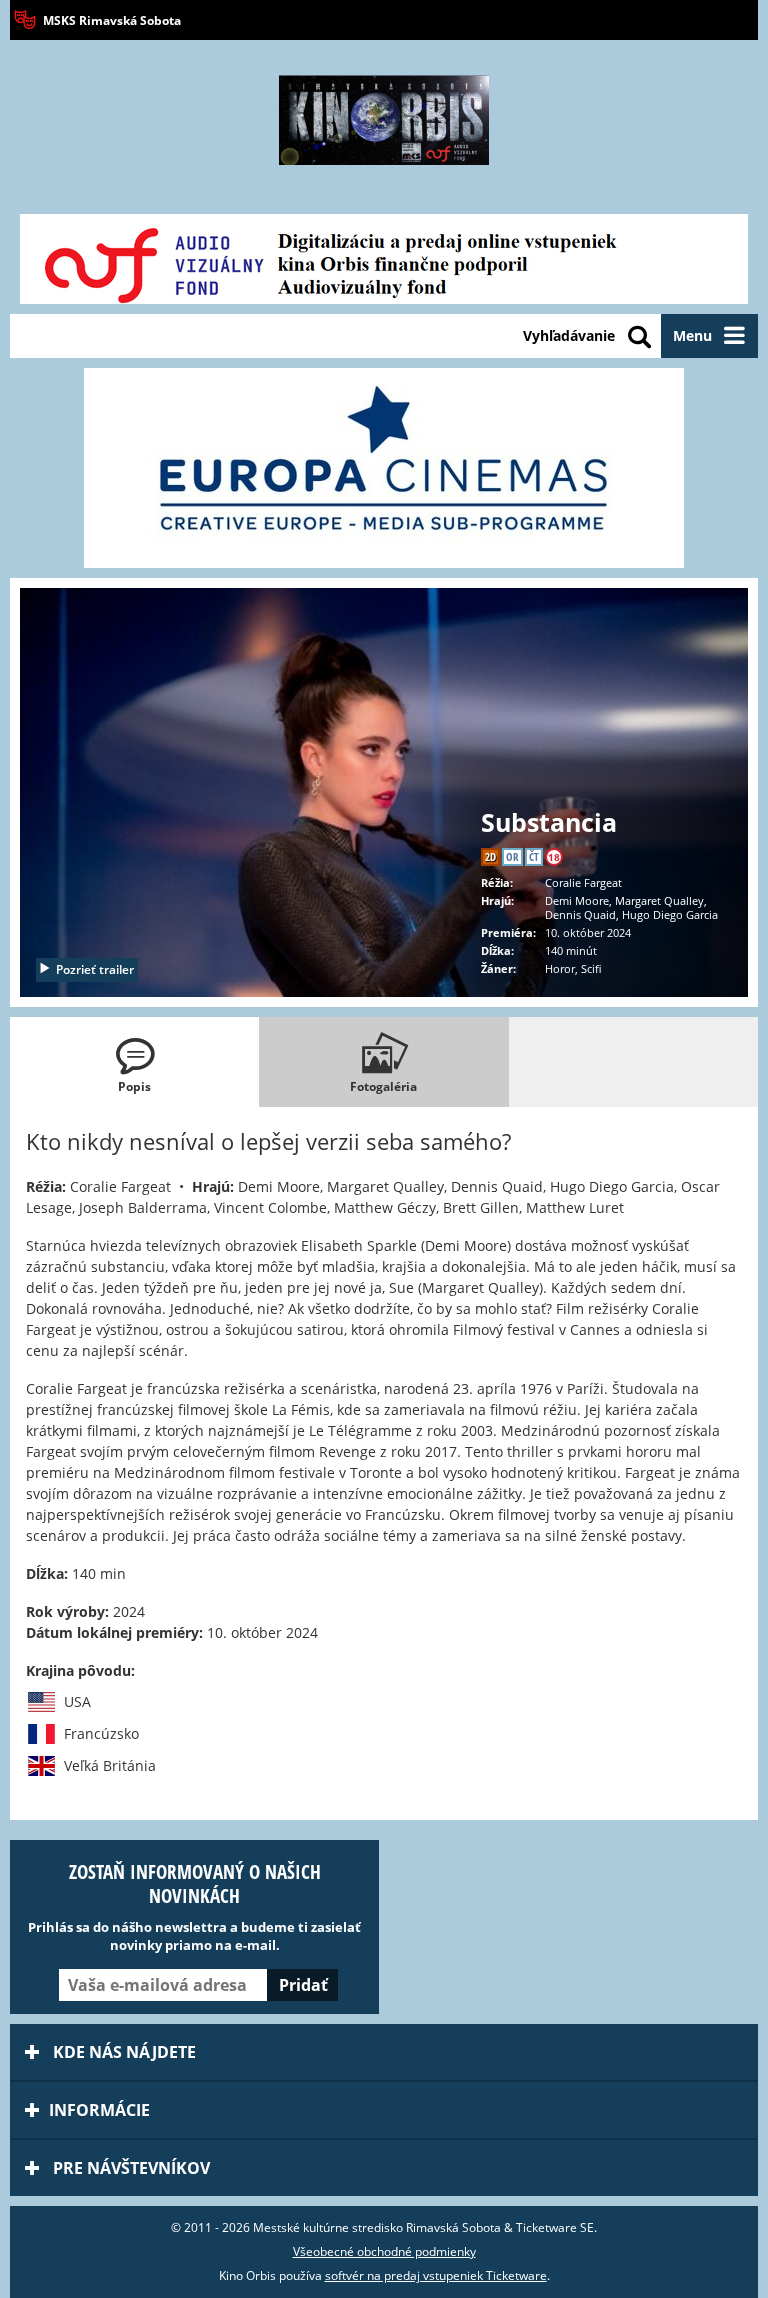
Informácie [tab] (99, 2110)
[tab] (134, 1062)
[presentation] (134, 1062)
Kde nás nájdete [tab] (122, 2052)
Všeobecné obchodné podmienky (384, 2251)
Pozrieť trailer (95, 969)
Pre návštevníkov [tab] (129, 2168)
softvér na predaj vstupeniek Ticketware (436, 2275)
